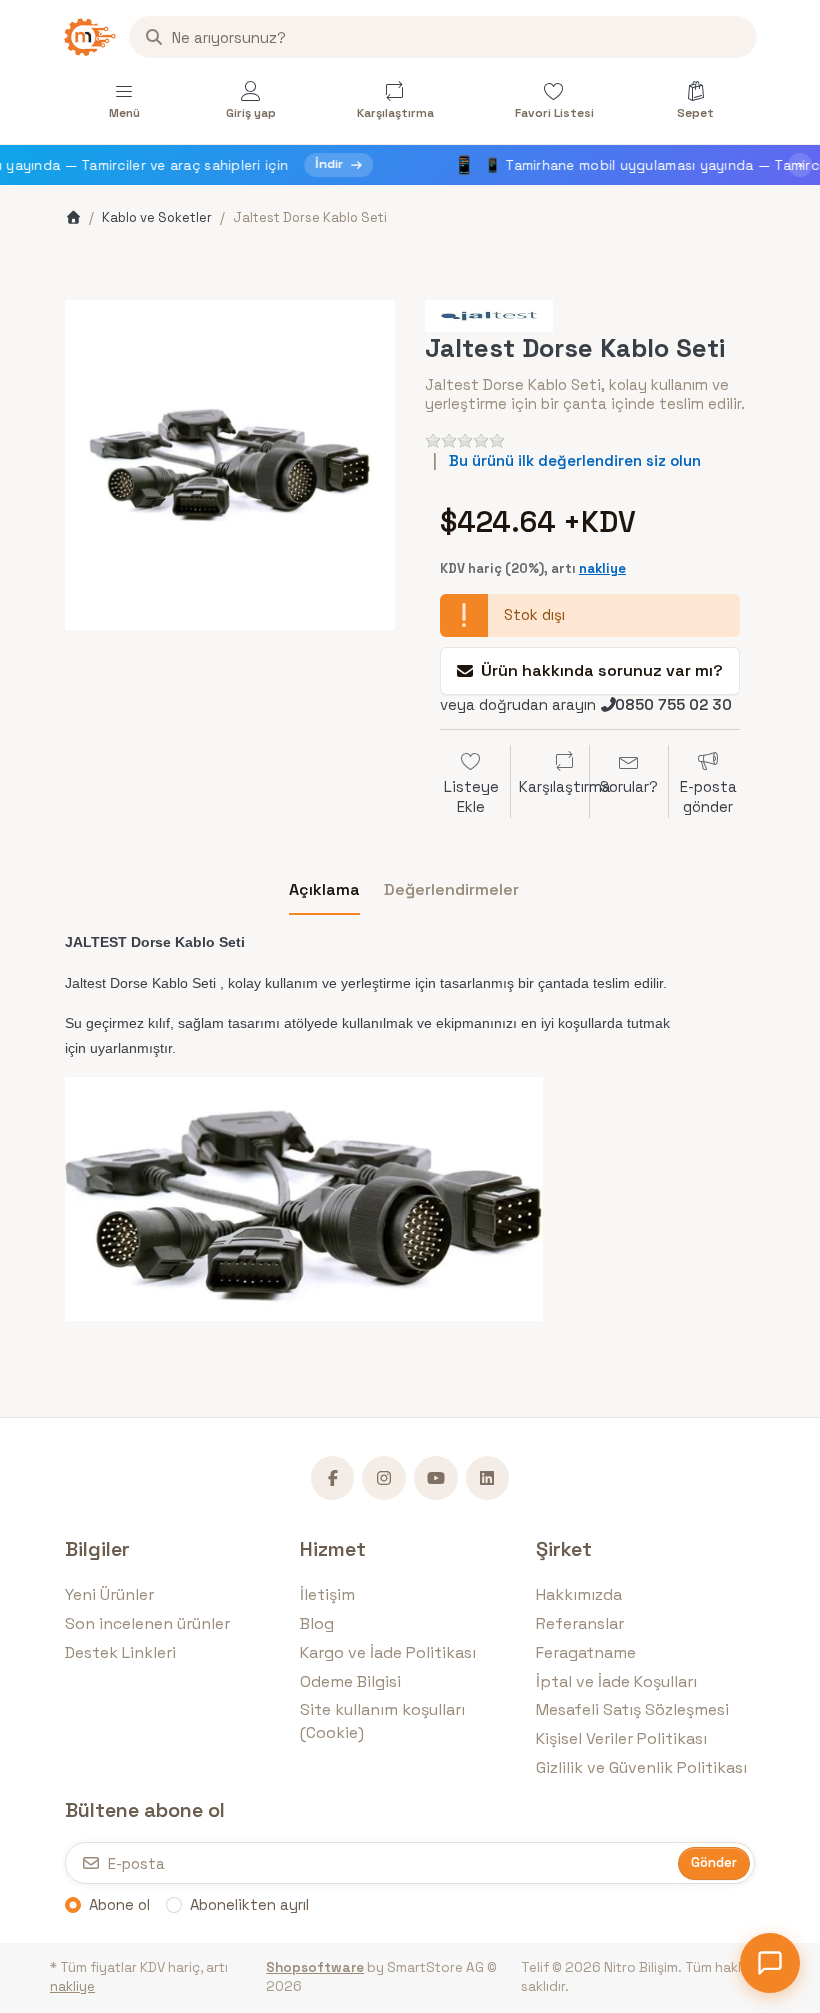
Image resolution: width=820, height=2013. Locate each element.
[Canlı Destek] (770, 1963)
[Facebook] (333, 1478)
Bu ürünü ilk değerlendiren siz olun (575, 460)
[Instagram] (384, 1478)
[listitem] (230, 465)
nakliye (602, 568)
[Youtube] (436, 1478)
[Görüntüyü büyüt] (230, 465)
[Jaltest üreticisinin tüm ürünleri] (489, 314)
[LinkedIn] (488, 1478)
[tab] (324, 890)
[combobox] (443, 37)
